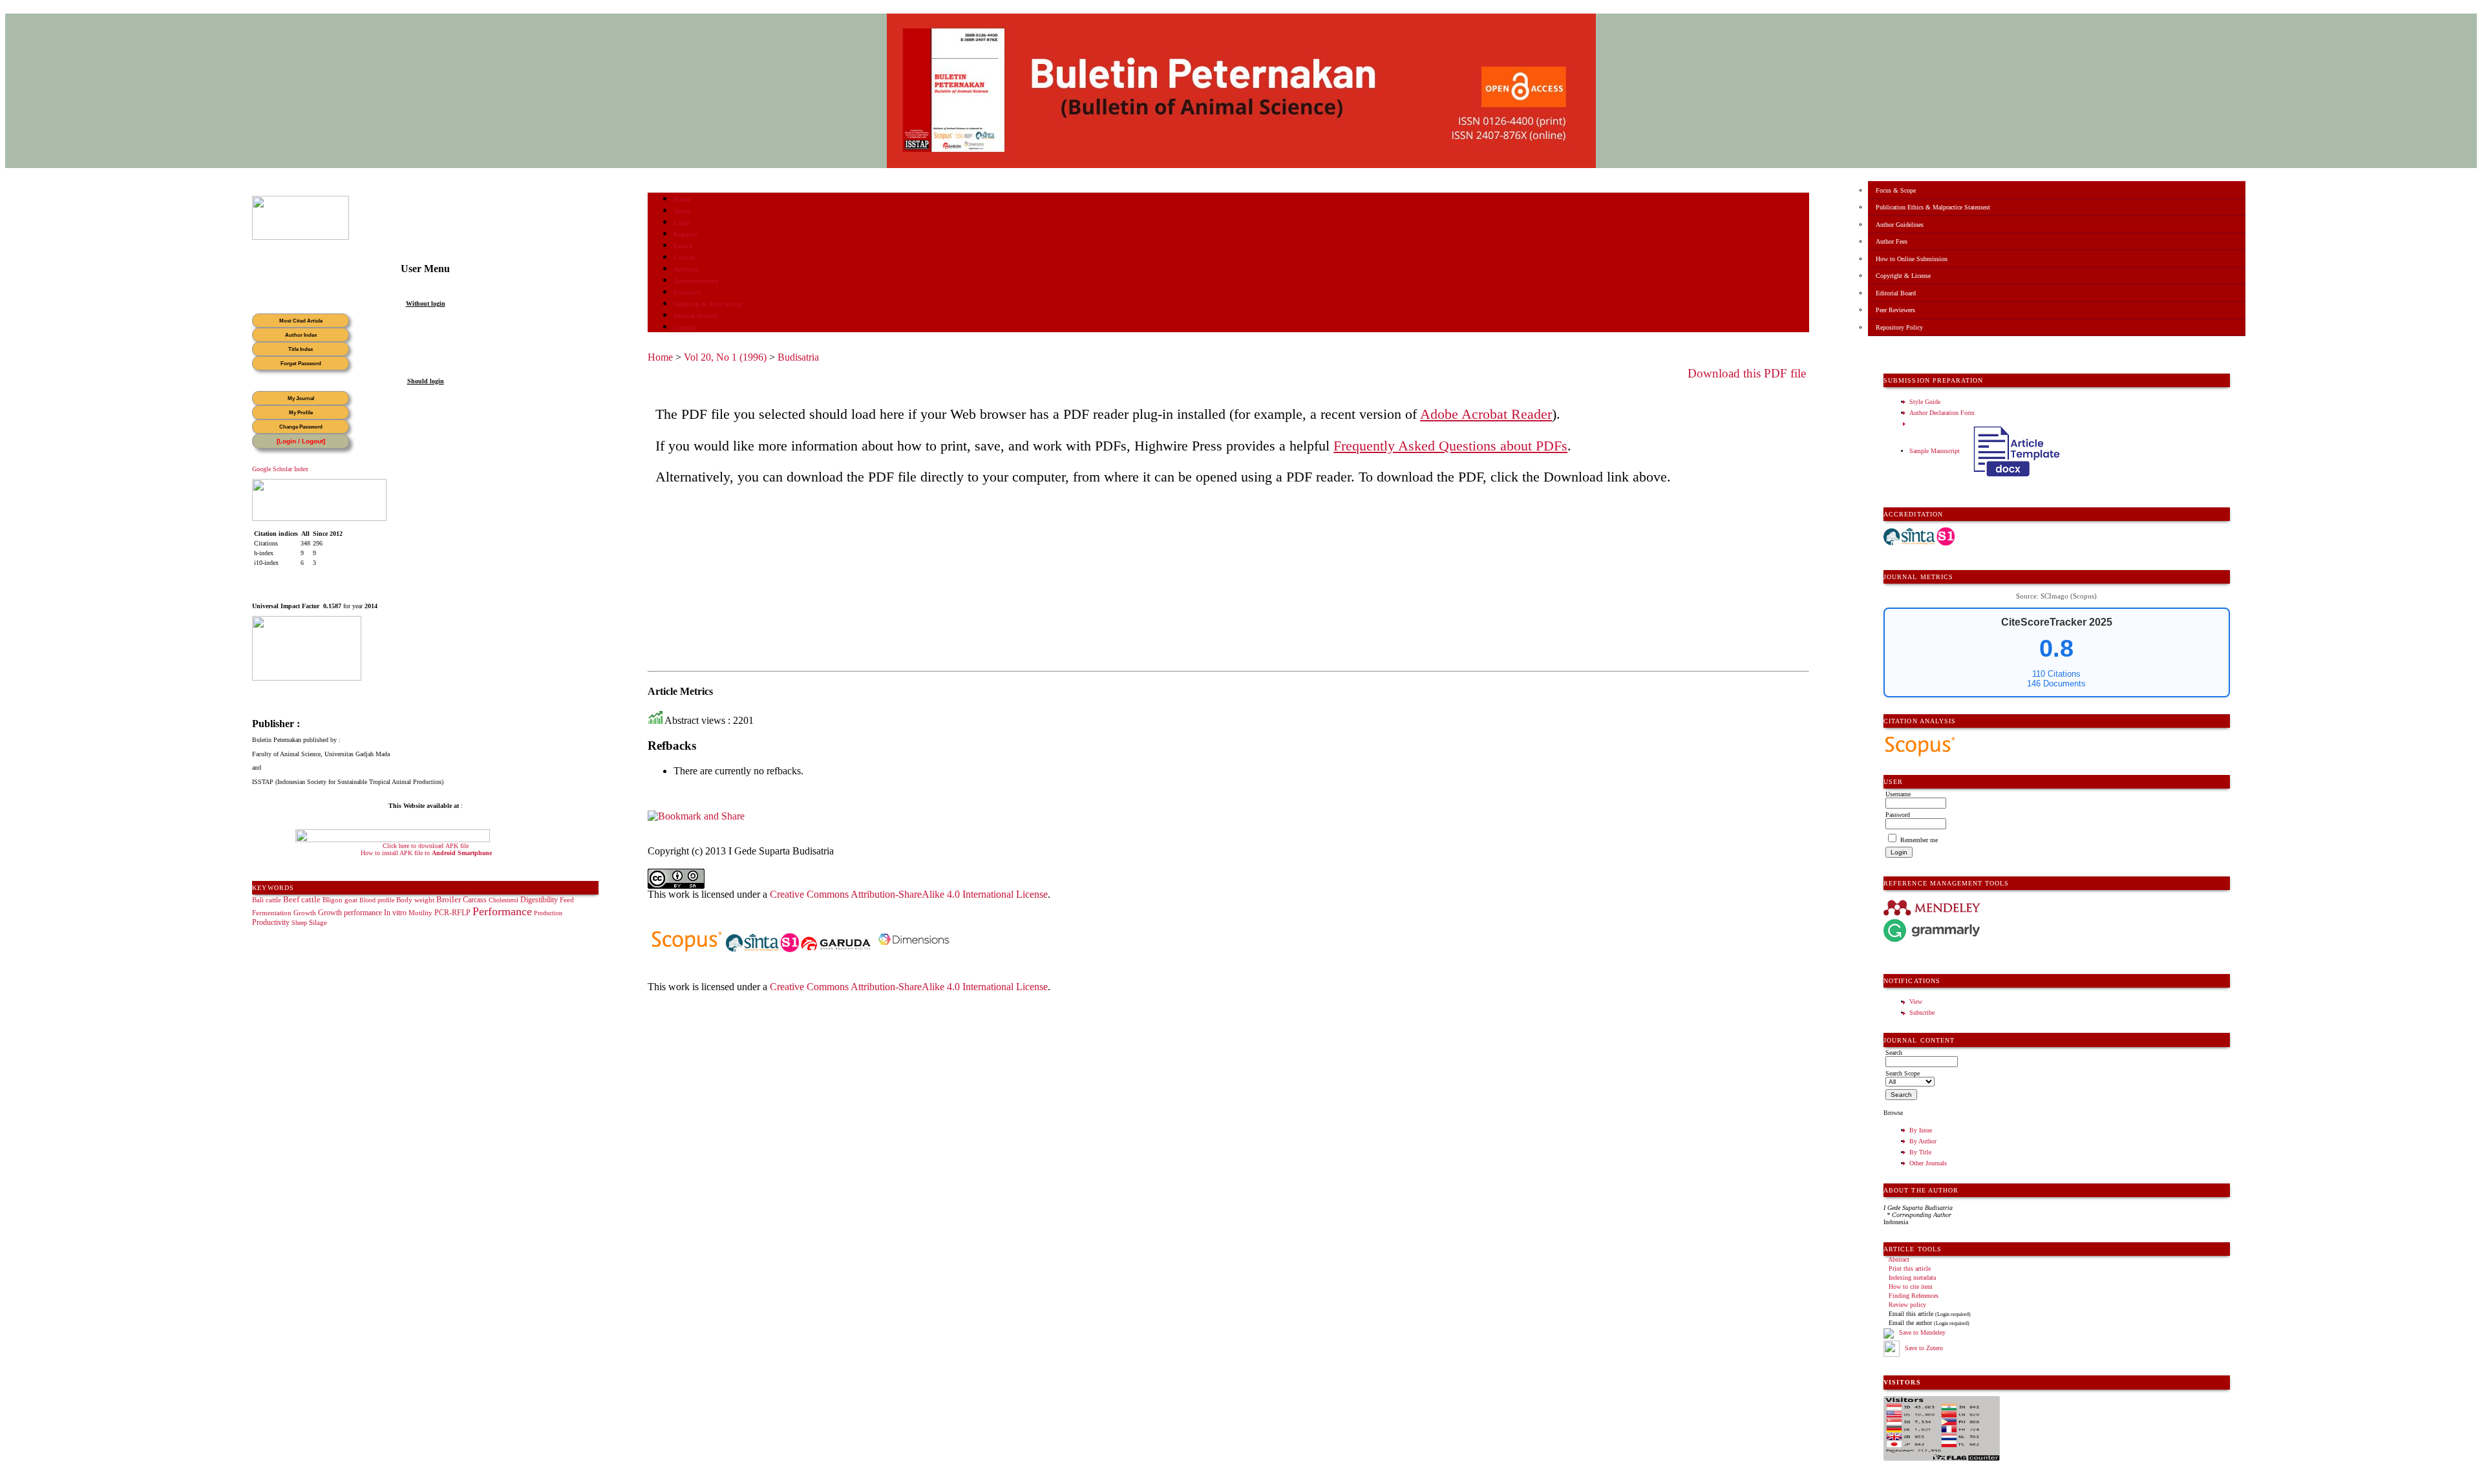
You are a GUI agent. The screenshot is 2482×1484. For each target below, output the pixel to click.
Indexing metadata (1912, 1277)
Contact (685, 327)
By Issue (1921, 1130)
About (683, 211)
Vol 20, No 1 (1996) (725, 357)
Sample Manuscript (1936, 451)
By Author (1923, 1141)
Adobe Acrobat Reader (1486, 414)
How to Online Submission (1912, 259)
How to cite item (1911, 1287)
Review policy (1907, 1305)
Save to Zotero (1923, 1348)
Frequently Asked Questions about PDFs (1450, 446)
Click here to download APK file (426, 846)
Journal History (696, 316)
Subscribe (1922, 1012)
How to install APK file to (426, 853)
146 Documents (2056, 684)
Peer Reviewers (1895, 310)
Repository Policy (1899, 327)
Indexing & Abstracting (707, 304)
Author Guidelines (1900, 225)
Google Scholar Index (280, 469)
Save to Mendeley (1922, 1333)
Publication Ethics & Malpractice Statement (1933, 207)
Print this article (1910, 1268)
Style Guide (1925, 402)
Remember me (1919, 840)
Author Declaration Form (1942, 413)
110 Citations (2056, 674)
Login (682, 223)
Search (683, 246)
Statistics (687, 292)
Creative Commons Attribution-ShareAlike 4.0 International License (909, 894)
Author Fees (1892, 241)
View (1916, 1002)
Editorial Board (1896, 293)
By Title (1920, 1152)
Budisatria (798, 357)
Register (685, 234)
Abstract (1899, 1259)
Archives (686, 269)
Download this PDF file (1747, 373)
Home (682, 199)
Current (684, 258)
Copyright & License (1903, 276)
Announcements (696, 281)
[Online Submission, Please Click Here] (301, 238)
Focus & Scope (1896, 190)
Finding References (1914, 1296)
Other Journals (1928, 1163)
